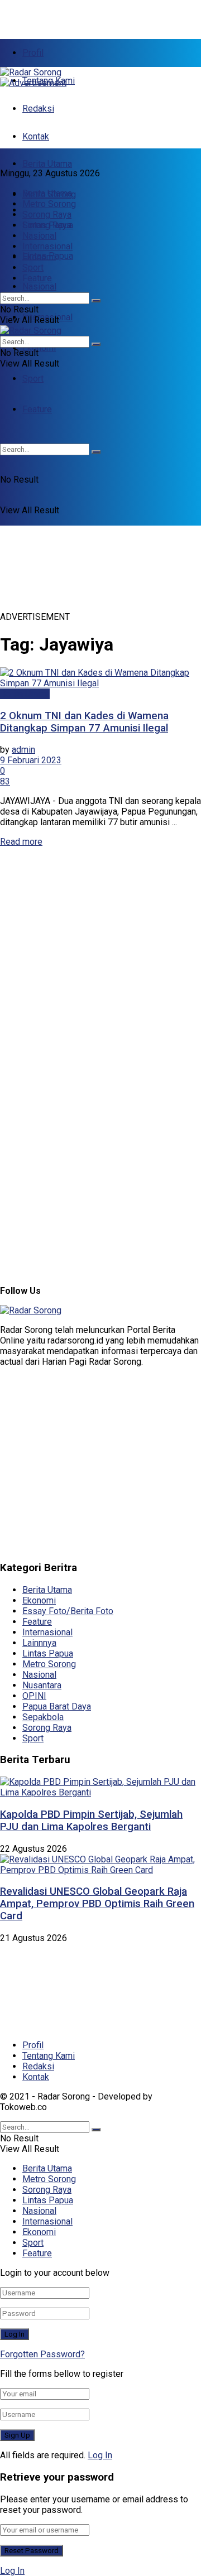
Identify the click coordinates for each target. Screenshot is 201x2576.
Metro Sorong (49, 204)
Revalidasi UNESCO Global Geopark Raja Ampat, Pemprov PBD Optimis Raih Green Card (97, 1904)
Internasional (47, 246)
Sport (33, 379)
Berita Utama (47, 164)
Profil (33, 53)
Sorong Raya (47, 215)
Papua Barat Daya (57, 1706)
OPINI (34, 1696)
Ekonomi (39, 348)
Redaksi (38, 109)
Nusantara (42, 1685)
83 (5, 781)
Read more (21, 842)
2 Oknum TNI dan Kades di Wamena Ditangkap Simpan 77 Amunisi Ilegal (84, 722)
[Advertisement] (89, 14)
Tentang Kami (49, 2056)
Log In (100, 2455)
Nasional (39, 287)
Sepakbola (43, 1717)
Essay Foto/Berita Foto (68, 1611)
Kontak (36, 136)
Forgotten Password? (42, 2354)
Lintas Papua (48, 225)
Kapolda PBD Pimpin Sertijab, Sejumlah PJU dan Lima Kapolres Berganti (91, 1821)
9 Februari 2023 (31, 760)
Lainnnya (39, 1643)
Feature (37, 278)
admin (23, 750)
